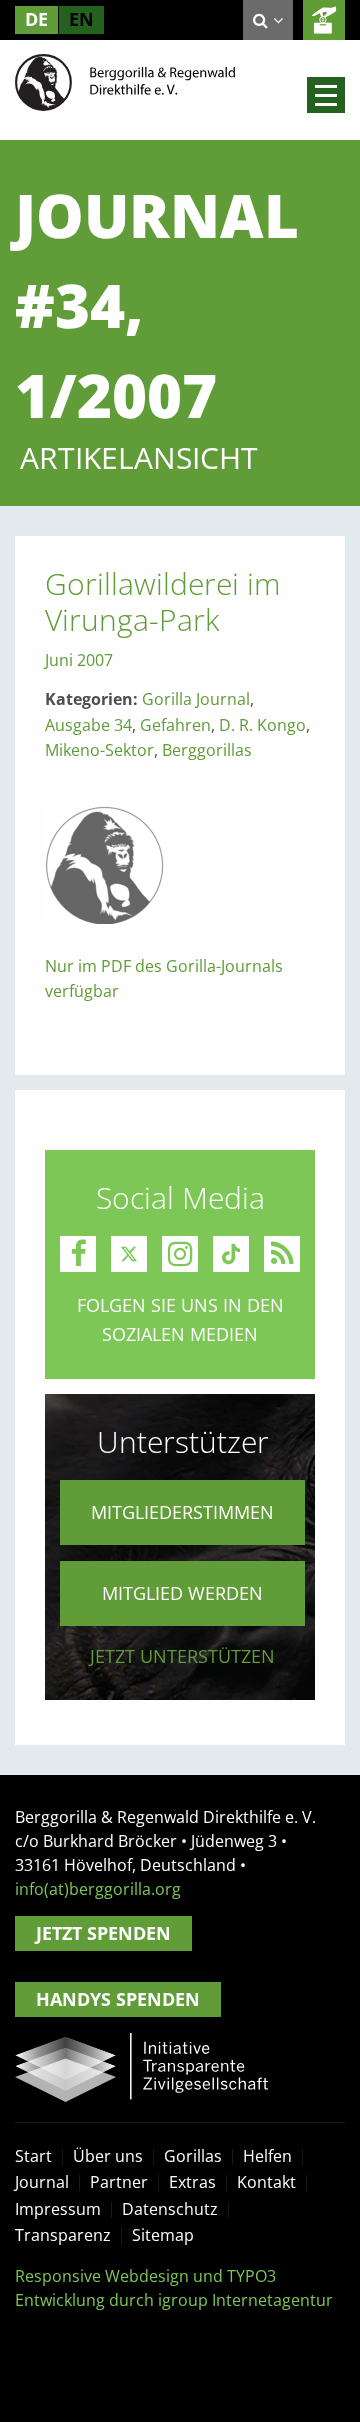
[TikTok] (231, 1254)
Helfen (267, 2156)
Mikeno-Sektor (99, 750)
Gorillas (193, 2156)
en (81, 19)
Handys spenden (118, 1999)
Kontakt (266, 2182)
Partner (119, 2182)
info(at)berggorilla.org (98, 1889)
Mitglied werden (182, 1593)
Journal (42, 2182)
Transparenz (63, 2235)
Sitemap (163, 2235)
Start (33, 2156)
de (36, 19)
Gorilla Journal (196, 699)
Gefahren (175, 725)
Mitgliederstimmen (182, 1512)
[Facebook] (78, 1254)
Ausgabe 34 (88, 725)
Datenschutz (170, 2209)
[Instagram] (180, 1254)
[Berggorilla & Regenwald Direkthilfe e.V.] (125, 81)
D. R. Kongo (262, 725)
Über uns (108, 2156)
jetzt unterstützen (182, 1656)
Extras (192, 2182)
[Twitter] (129, 1254)
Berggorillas (207, 750)
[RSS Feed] (282, 1254)
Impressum (58, 2209)
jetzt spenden (324, 20)
